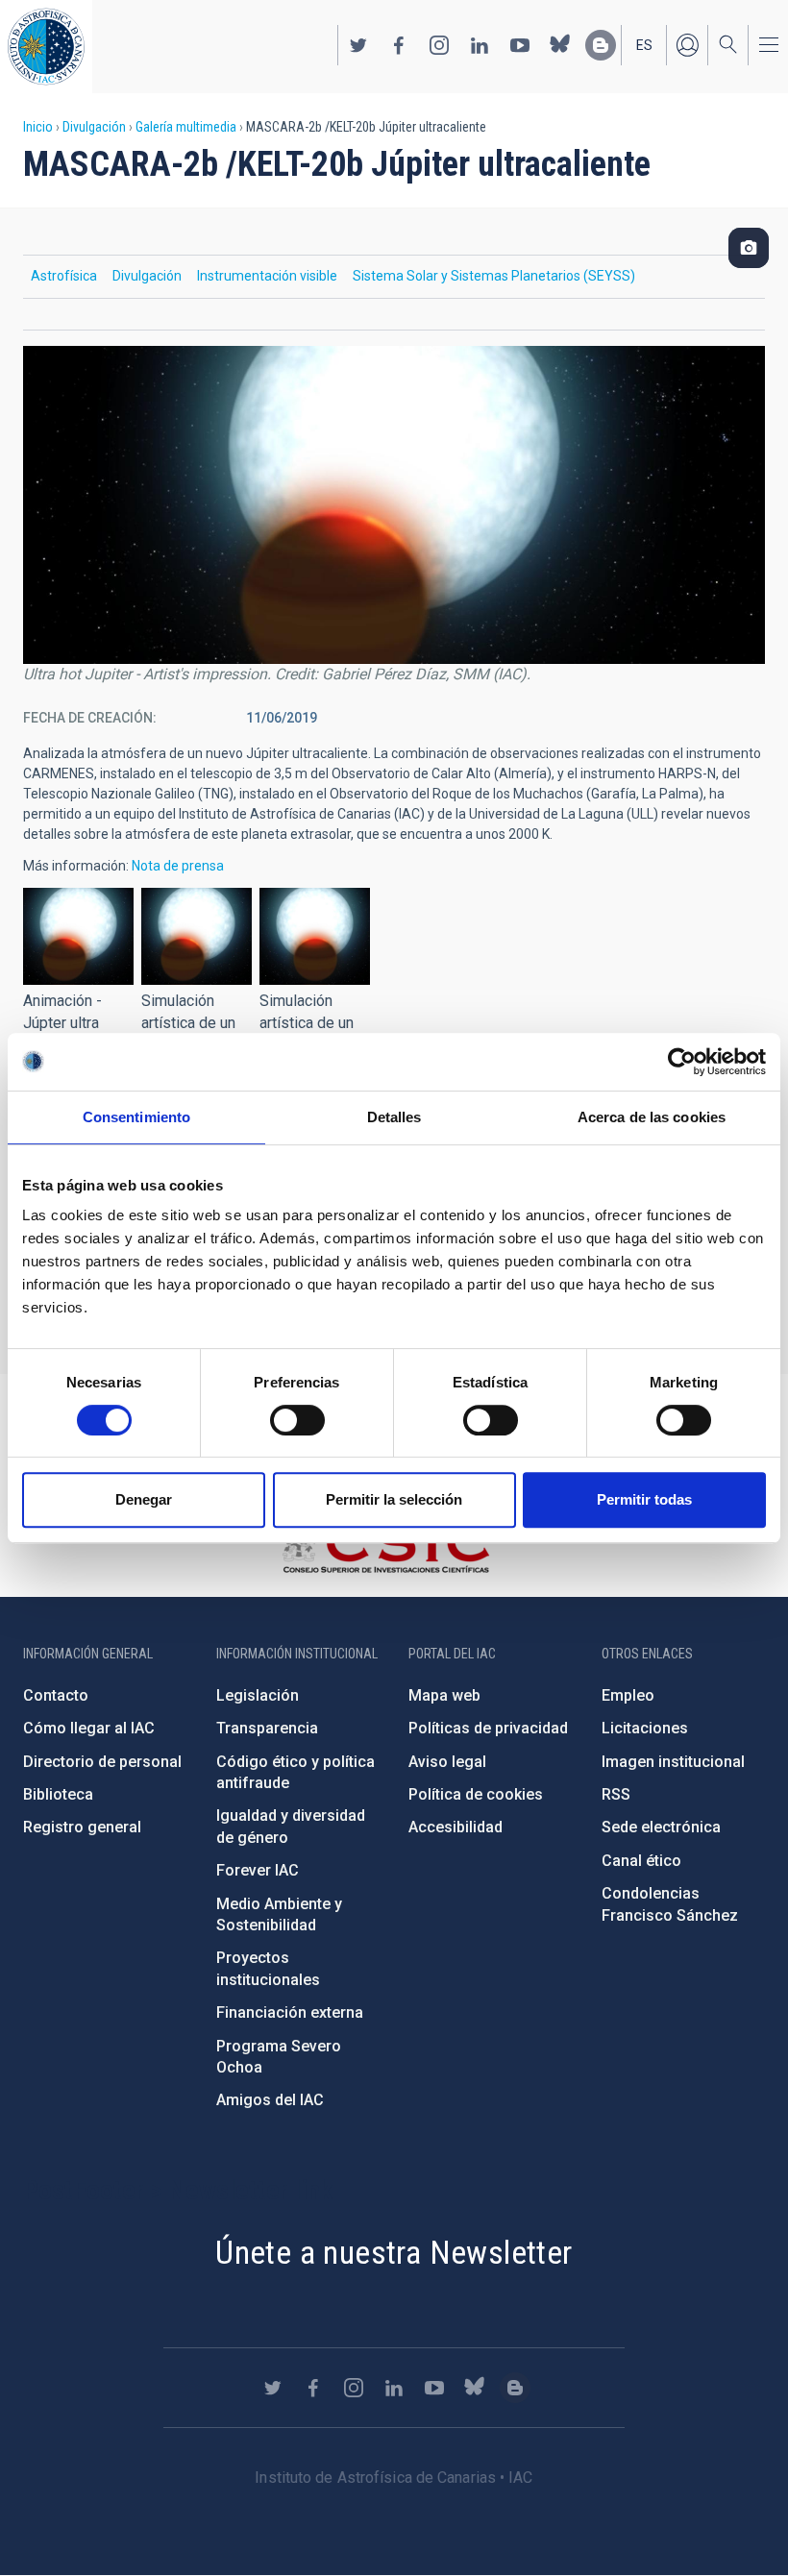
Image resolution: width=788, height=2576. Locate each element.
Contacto (56, 1695)
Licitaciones (645, 1728)
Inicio (38, 127)
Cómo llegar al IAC (89, 1728)
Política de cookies (476, 1794)
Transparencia (267, 1728)
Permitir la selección (394, 1499)
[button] (78, 936)
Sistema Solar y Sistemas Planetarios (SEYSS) (494, 276)
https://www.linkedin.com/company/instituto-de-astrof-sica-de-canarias (480, 45)
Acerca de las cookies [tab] (652, 1117)
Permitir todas (644, 1499)
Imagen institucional (673, 1762)
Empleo (628, 1695)
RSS (616, 1794)
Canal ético (641, 1861)
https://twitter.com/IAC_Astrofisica (358, 45)
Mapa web (444, 1695)
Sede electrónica (661, 1827)
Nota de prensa (178, 866)
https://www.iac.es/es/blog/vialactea (601, 45)
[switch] (297, 1420)
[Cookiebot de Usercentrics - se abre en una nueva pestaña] (682, 1062)
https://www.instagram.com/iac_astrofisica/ (439, 45)
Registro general (82, 1827)
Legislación (258, 1695)
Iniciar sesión (687, 45)
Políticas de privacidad (488, 1728)
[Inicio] (46, 47)
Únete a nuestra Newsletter (394, 2252)
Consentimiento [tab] (136, 1117)
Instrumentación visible (267, 276)
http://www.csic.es (385, 1547)
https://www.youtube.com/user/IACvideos (520, 45)
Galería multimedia (186, 127)
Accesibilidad (456, 1827)
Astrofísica (64, 276)
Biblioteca (58, 1794)
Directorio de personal (102, 1762)
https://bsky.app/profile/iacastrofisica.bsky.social (560, 45)
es (644, 45)
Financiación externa (290, 2012)
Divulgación (94, 127)
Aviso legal (447, 1762)
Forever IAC (258, 1870)
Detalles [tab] (394, 1117)
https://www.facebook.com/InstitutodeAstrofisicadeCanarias (399, 45)
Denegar (144, 1499)
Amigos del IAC (270, 2100)
